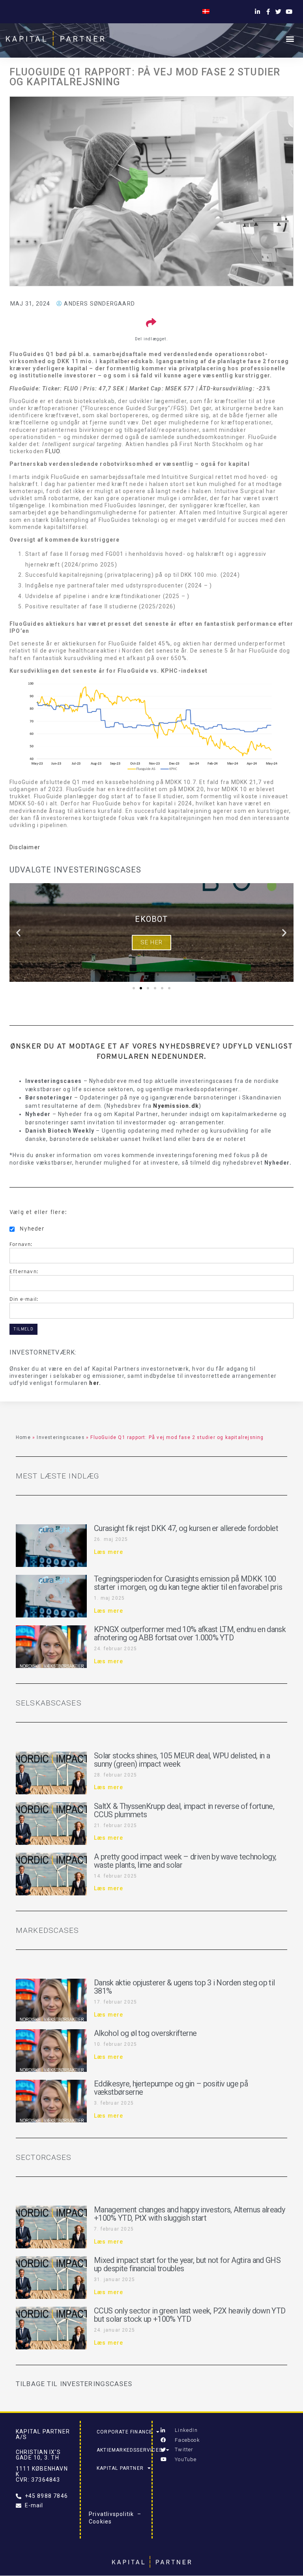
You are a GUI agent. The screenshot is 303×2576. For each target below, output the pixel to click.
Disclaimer (25, 847)
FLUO (53, 451)
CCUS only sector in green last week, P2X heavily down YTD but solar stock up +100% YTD (190, 2315)
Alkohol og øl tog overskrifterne (145, 2033)
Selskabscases (49, 1703)
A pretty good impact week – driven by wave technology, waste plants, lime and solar (185, 1861)
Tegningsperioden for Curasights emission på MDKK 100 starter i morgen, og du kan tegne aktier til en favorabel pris (188, 1583)
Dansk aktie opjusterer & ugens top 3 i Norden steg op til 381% (184, 1987)
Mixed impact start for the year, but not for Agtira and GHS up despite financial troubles (187, 2264)
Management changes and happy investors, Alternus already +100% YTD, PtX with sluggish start (189, 2214)
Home (23, 1437)
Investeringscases (60, 1437)
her (94, 1383)
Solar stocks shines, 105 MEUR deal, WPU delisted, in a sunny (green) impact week (182, 1760)
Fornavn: (21, 1244)
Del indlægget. (151, 339)
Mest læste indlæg (57, 1476)
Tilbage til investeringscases (74, 2384)
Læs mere (109, 1552)
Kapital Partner (120, 2468)
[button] (290, 38)
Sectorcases (44, 2157)
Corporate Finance (124, 2432)
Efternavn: (24, 1271)
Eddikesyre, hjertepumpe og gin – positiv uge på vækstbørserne (171, 2088)
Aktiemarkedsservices (129, 2450)
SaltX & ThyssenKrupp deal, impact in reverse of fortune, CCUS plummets (184, 1810)
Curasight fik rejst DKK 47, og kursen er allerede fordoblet (186, 1528)
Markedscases (48, 1930)
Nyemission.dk (176, 1106)
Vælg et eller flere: (38, 1212)
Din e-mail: (24, 1299)
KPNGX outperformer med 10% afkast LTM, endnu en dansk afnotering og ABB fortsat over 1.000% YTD (190, 1633)
